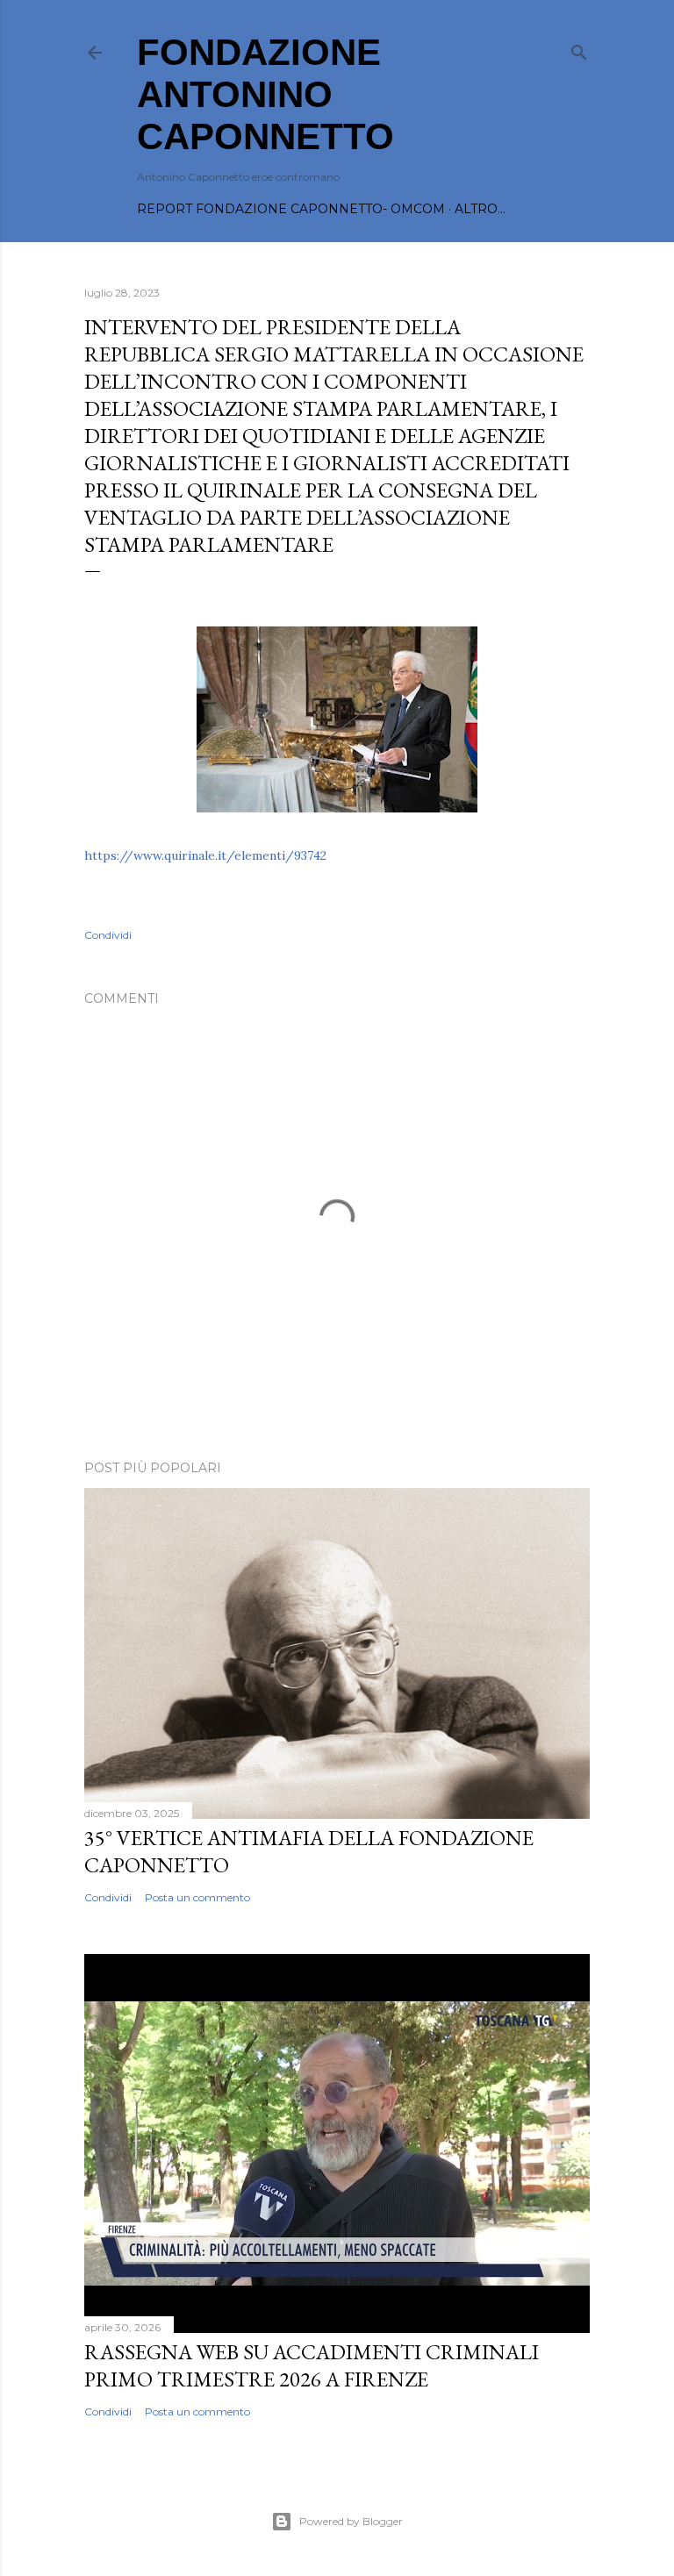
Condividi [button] (108, 935)
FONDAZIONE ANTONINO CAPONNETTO (265, 94)
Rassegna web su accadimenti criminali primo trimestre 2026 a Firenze (312, 2365)
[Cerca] (579, 49)
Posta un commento (197, 1897)
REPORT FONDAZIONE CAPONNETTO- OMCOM (291, 209)
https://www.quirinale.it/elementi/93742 (205, 855)
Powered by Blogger (351, 2521)
